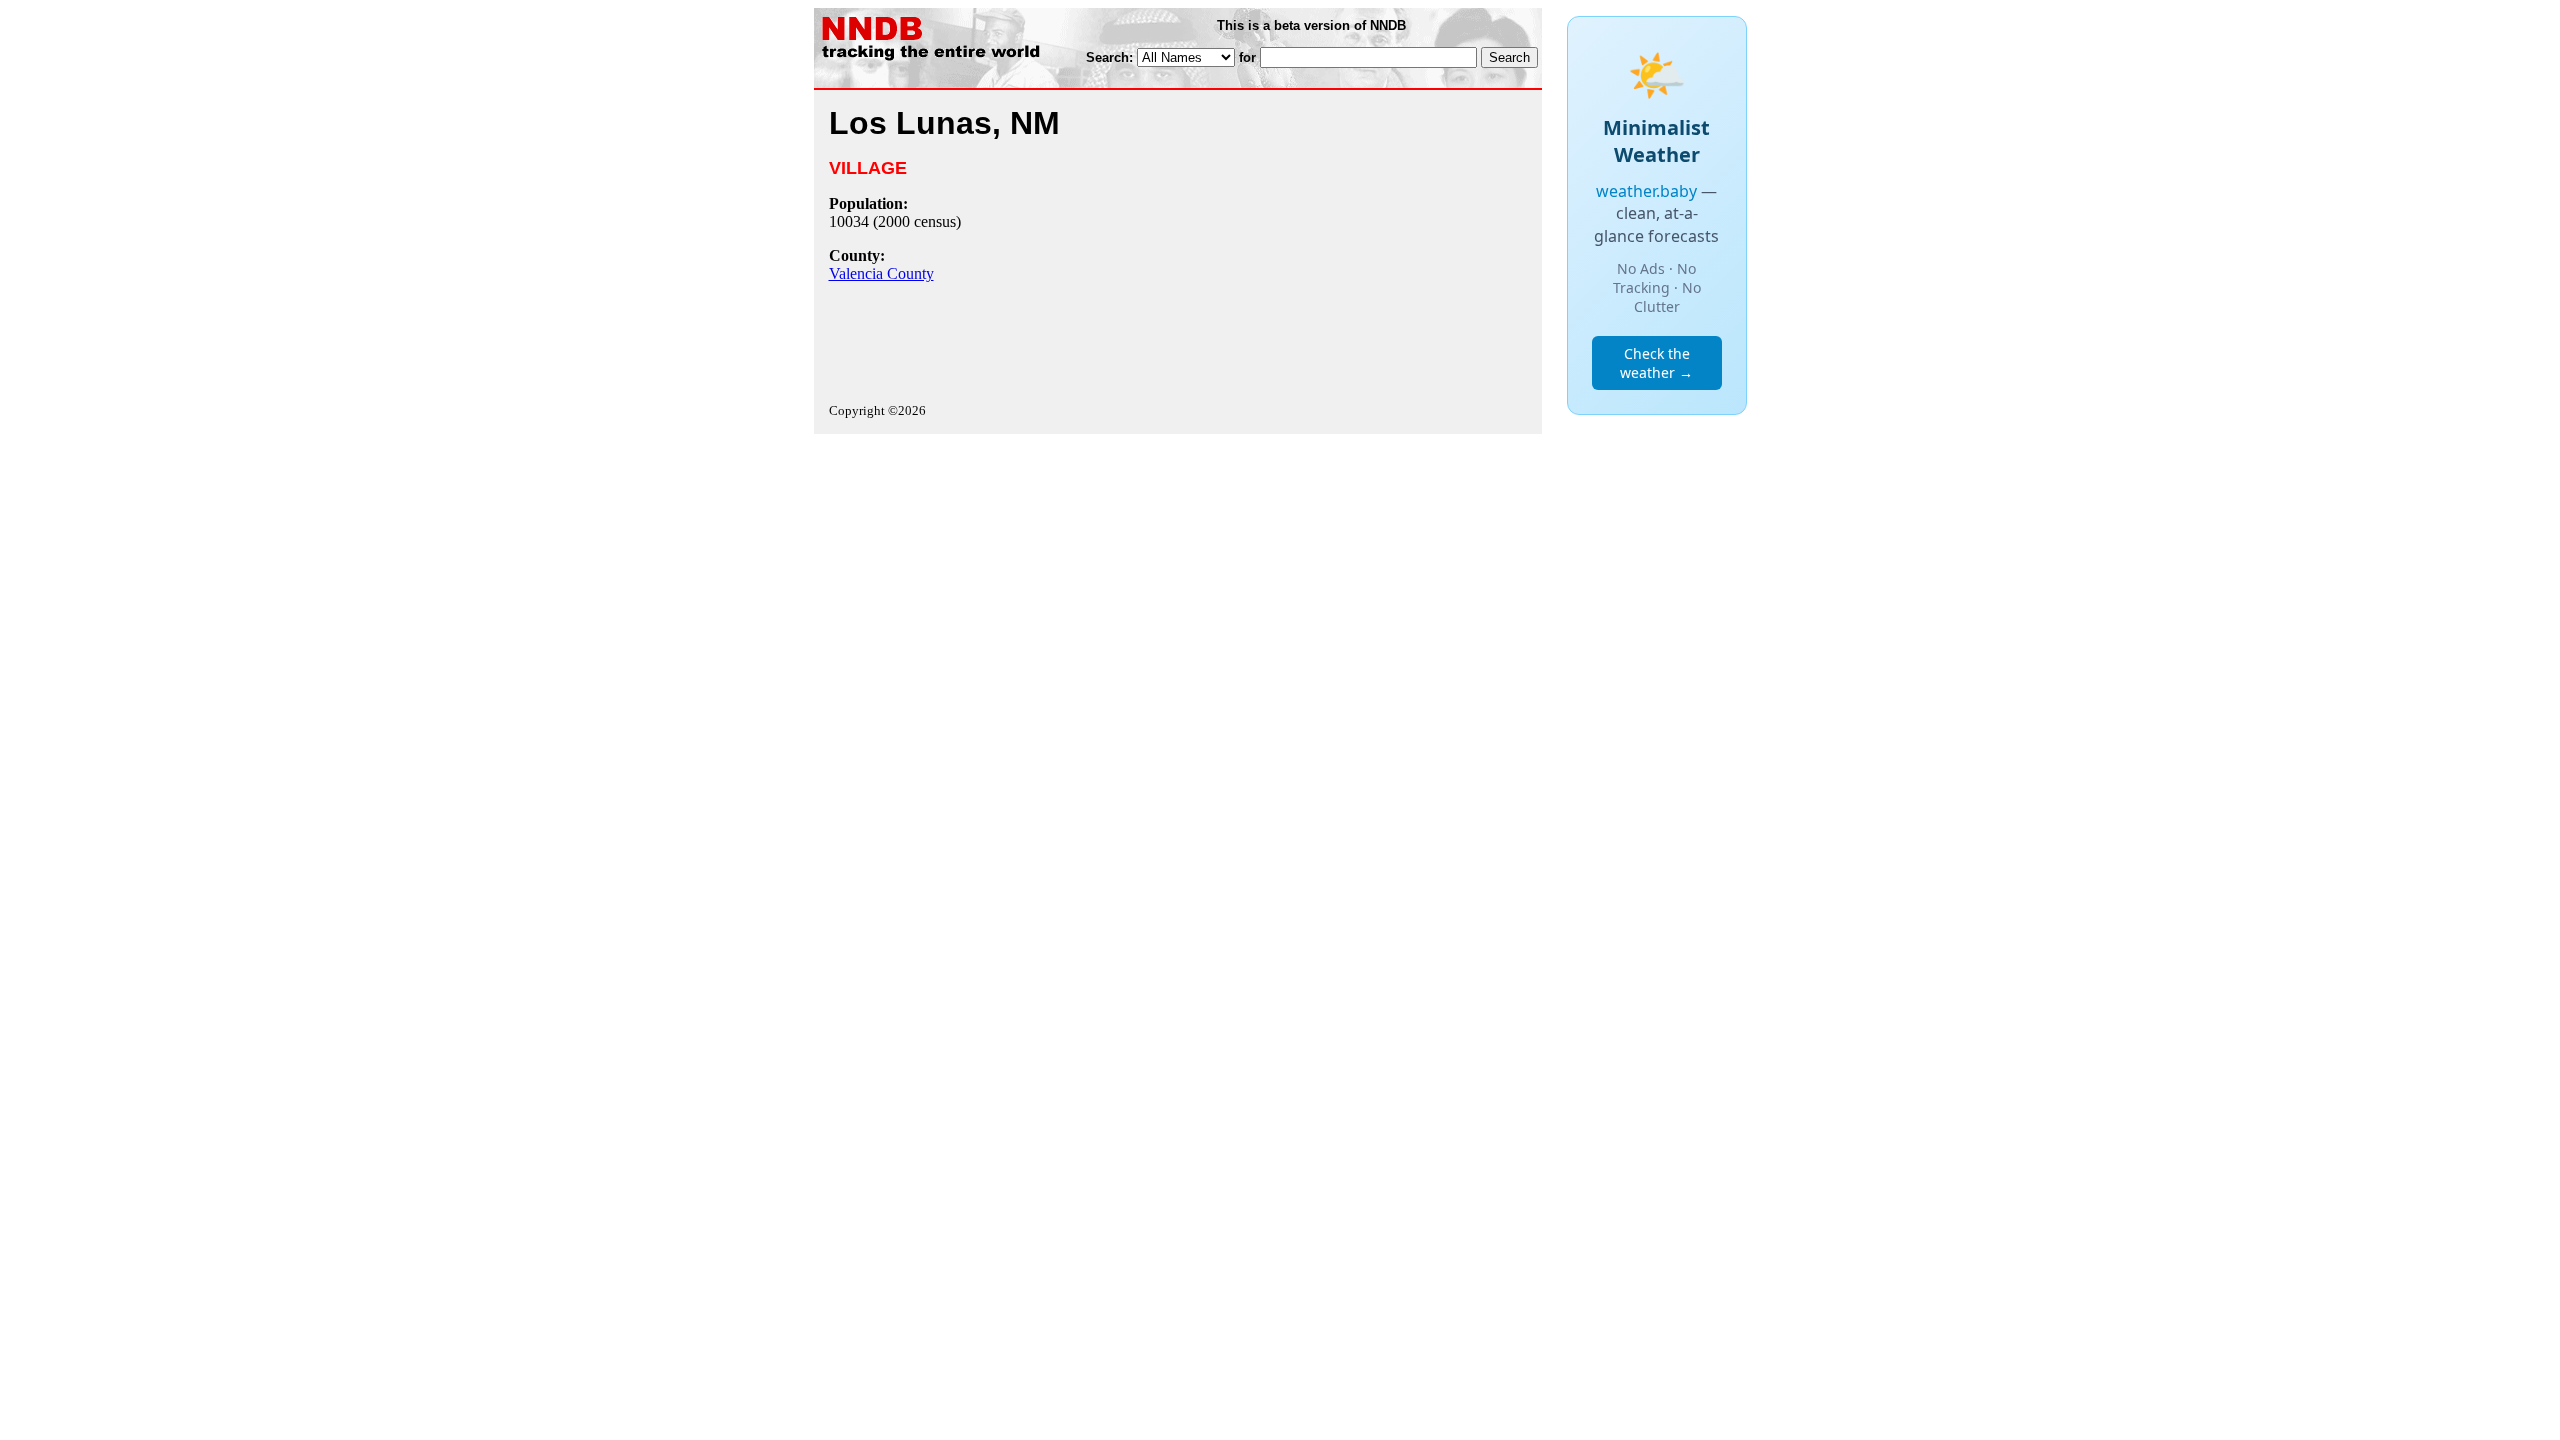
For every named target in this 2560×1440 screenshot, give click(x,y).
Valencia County (881, 273)
